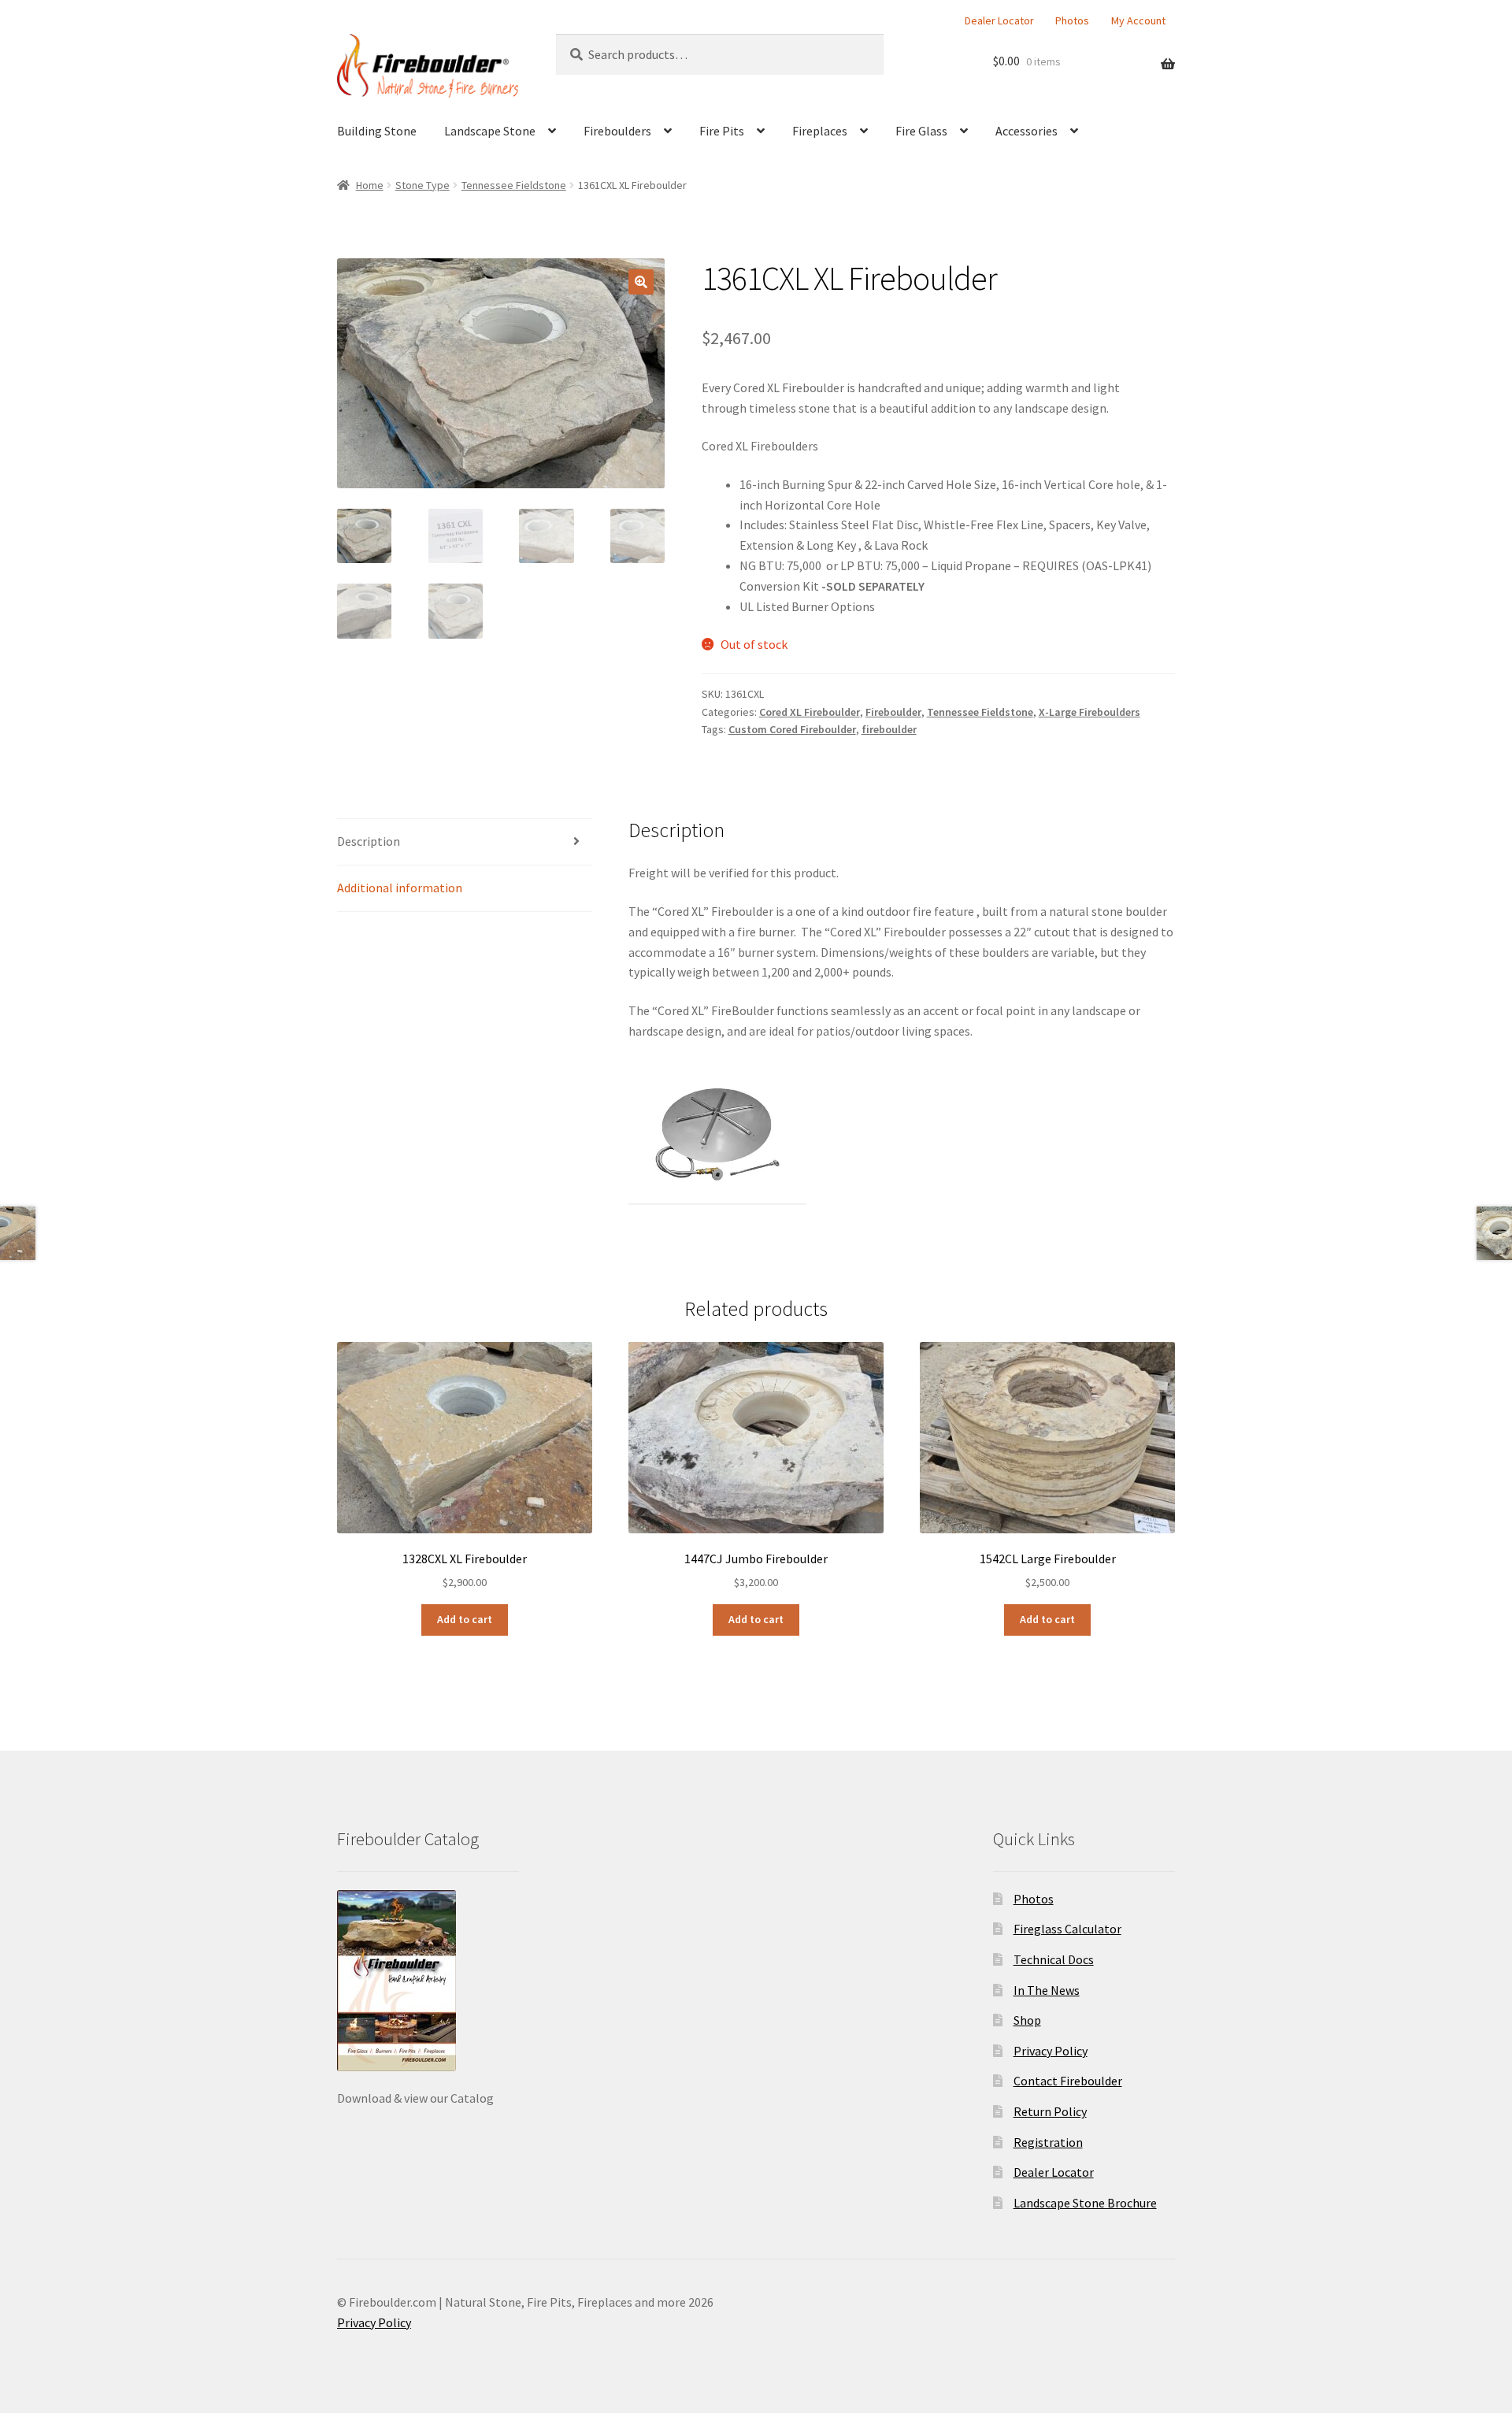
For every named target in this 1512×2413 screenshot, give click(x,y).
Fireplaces (820, 131)
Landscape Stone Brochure (1085, 2203)
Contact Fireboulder (1068, 2081)
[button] (641, 282)
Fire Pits (722, 131)
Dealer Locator (999, 20)
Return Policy (1050, 2111)
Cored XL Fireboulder (810, 712)
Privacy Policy (1051, 2051)
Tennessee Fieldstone (514, 185)
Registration (1048, 2142)
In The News (1047, 1990)
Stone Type (422, 185)
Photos (1072, 20)
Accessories (1027, 131)
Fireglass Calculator (1067, 1929)
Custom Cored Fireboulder (792, 729)
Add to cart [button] (465, 1619)
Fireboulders (617, 131)
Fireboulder (893, 712)
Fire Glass (921, 131)
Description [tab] (369, 841)
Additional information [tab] (400, 888)
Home (370, 185)
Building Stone (377, 131)
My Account (1138, 20)
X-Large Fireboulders (1090, 712)
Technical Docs (1054, 1959)
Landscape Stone (490, 131)
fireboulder (889, 729)
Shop (1027, 2020)
